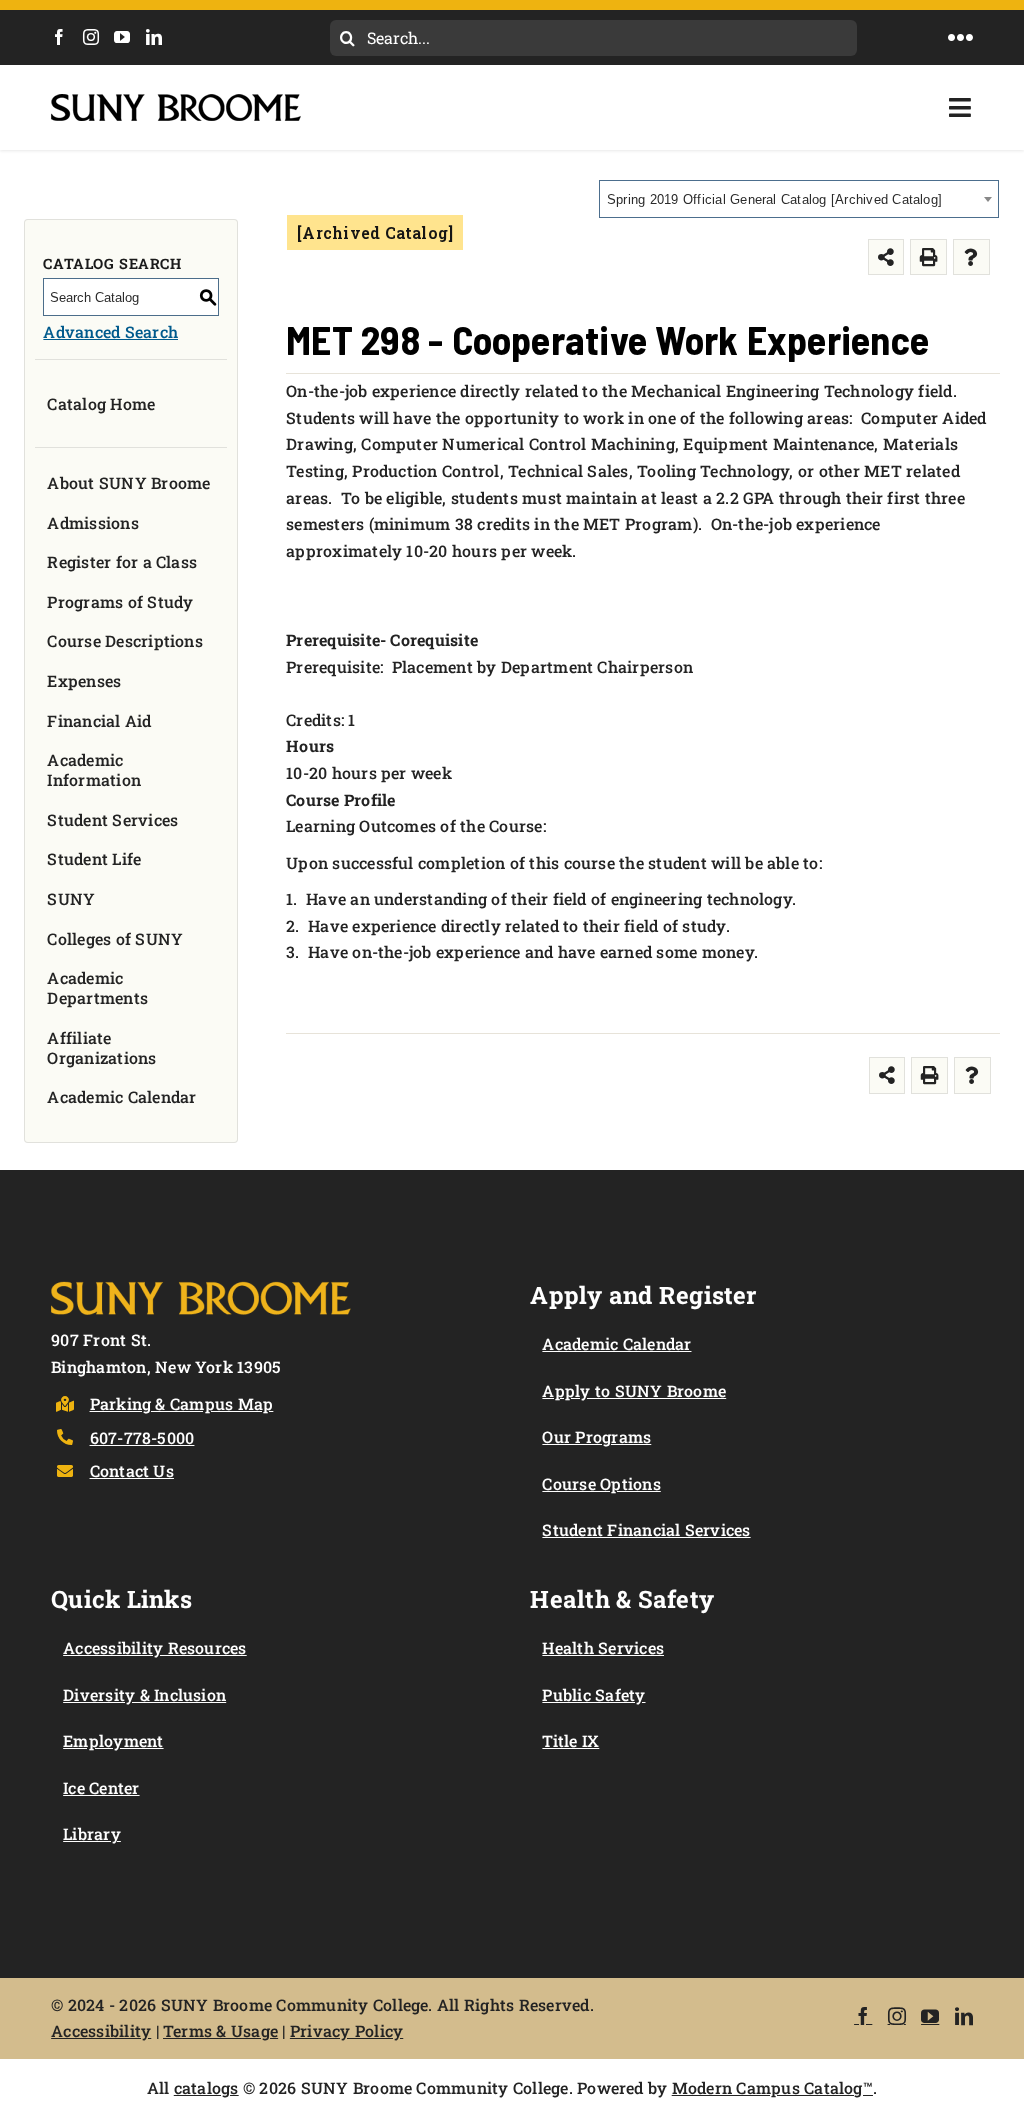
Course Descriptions (125, 640)
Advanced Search (110, 331)
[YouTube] (122, 37)
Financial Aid (99, 720)
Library (92, 1833)
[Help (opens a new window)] (971, 257)
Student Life (94, 858)
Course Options (601, 1483)
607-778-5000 (142, 1437)
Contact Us (132, 1470)
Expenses (84, 680)
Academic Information (94, 769)
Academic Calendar (121, 1096)
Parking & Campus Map (182, 1403)
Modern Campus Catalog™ (772, 2087)
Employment (113, 1740)
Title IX (570, 1740)
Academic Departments (97, 987)
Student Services (112, 819)
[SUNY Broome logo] (176, 101)
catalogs (206, 2087)
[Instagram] (91, 37)
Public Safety (593, 1694)
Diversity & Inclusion (144, 1694)
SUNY (71, 898)
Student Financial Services (646, 1529)
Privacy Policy (346, 2030)
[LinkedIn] (154, 37)
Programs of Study (120, 601)
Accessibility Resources (155, 1647)
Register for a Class (122, 561)
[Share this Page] (886, 257)
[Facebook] (59, 37)
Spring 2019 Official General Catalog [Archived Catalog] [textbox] (774, 199)
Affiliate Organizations (101, 1047)
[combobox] (799, 199)
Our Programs (596, 1436)
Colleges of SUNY (115, 938)
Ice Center (101, 1787)
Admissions (92, 522)
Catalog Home (101, 403)
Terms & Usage (220, 2030)
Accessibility (101, 2030)
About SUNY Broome (128, 482)
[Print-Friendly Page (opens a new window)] (928, 257)
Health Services (603, 1647)
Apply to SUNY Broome (634, 1390)
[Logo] (201, 1277)
